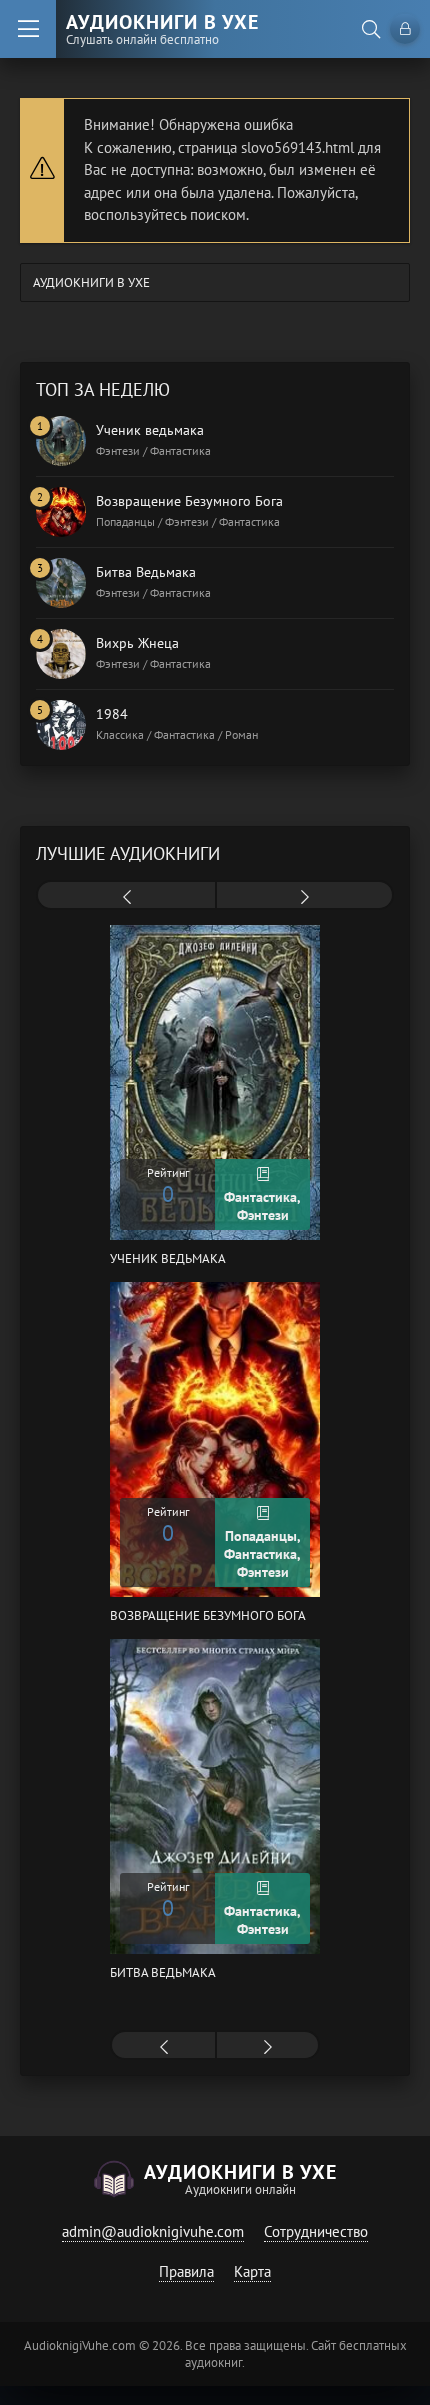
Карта (252, 2271)
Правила (186, 2271)
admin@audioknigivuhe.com (153, 2231)
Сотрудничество (316, 2231)
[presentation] (126, 897)
